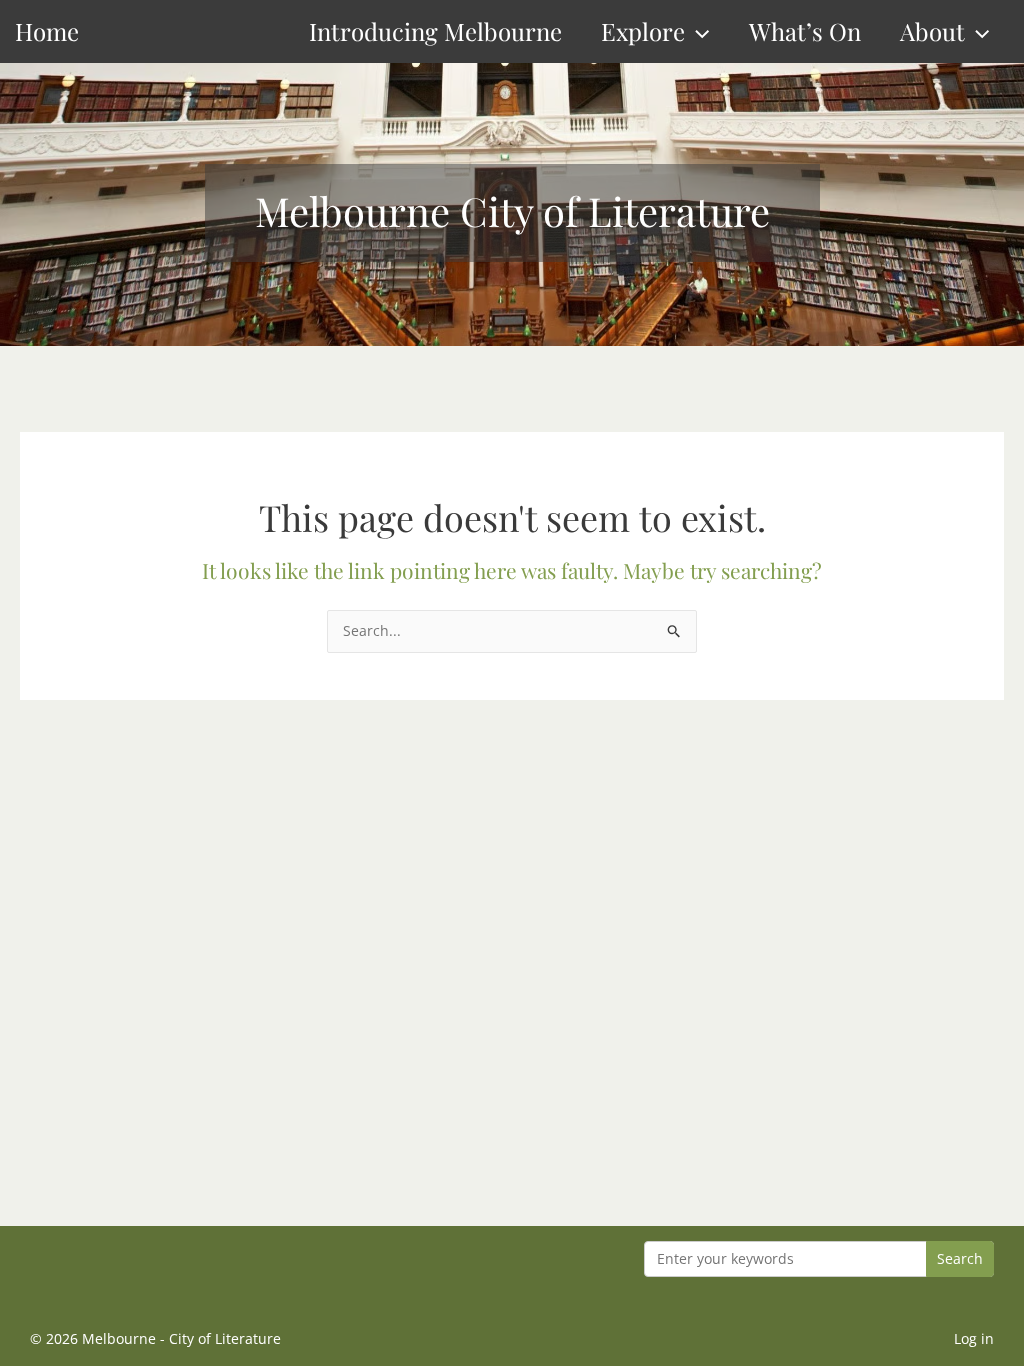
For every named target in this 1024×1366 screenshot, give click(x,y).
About (932, 31)
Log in (974, 1338)
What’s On (805, 31)
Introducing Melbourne (435, 31)
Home (47, 31)
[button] (697, 31)
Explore (643, 31)
